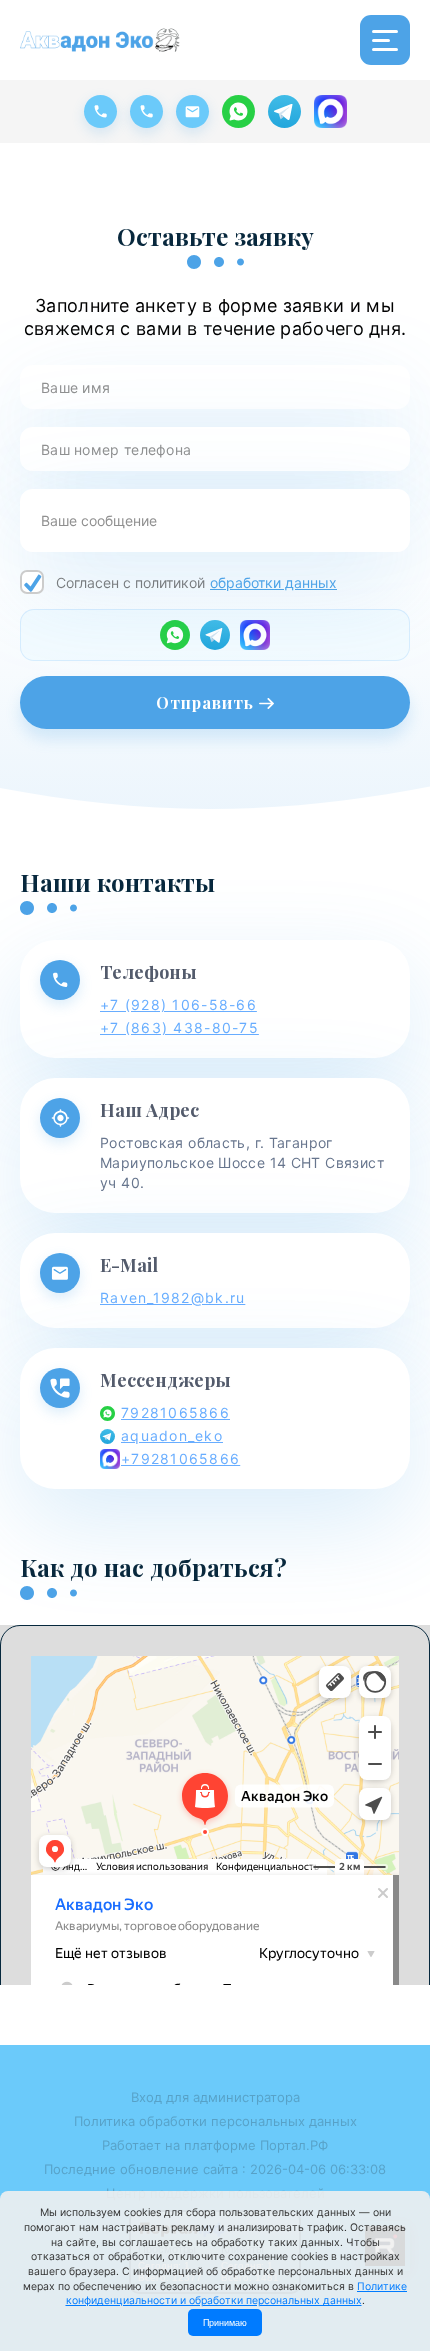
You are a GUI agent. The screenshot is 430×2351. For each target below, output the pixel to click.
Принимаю (225, 2322)
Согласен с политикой (196, 582)
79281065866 (175, 1412)
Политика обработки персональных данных (215, 2121)
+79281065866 (180, 1458)
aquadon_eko (172, 1435)
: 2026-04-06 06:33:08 (314, 2169)
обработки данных (273, 582)
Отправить (207, 702)
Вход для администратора (215, 2097)
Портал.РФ (294, 2145)
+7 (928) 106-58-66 (178, 1004)
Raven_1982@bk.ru (172, 1297)
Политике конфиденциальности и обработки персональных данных (237, 2294)
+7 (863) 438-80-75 (179, 1027)
